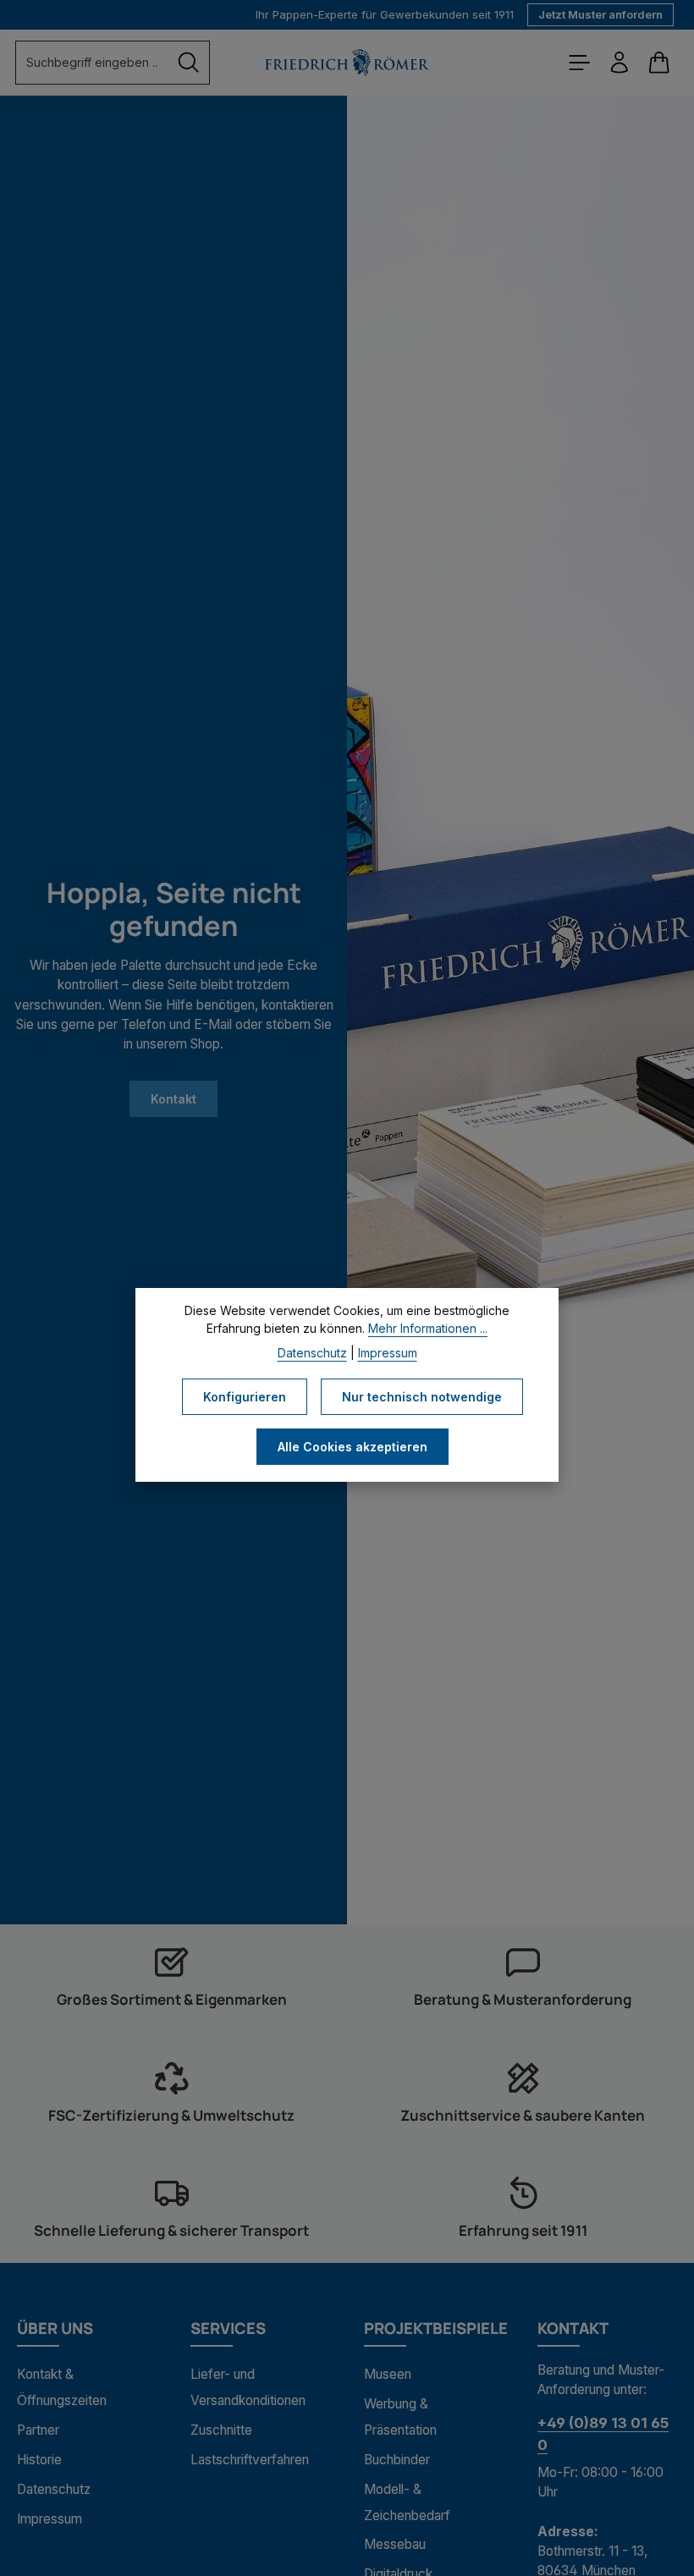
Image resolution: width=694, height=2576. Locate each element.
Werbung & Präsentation (400, 2417)
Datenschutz (54, 2489)
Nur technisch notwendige (422, 1397)
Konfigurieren (245, 1397)
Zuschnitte (221, 2430)
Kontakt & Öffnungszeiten (62, 2387)
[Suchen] (189, 62)
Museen (388, 2374)
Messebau (395, 2544)
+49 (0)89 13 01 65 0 (603, 2433)
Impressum (50, 2519)
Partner (38, 2430)
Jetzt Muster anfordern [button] (600, 14)
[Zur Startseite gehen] (347, 62)
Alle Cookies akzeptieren (353, 1447)
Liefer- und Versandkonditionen (248, 2387)
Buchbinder (397, 2460)
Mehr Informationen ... (428, 1328)
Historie (39, 2460)
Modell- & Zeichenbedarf (407, 2502)
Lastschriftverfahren (250, 2460)
